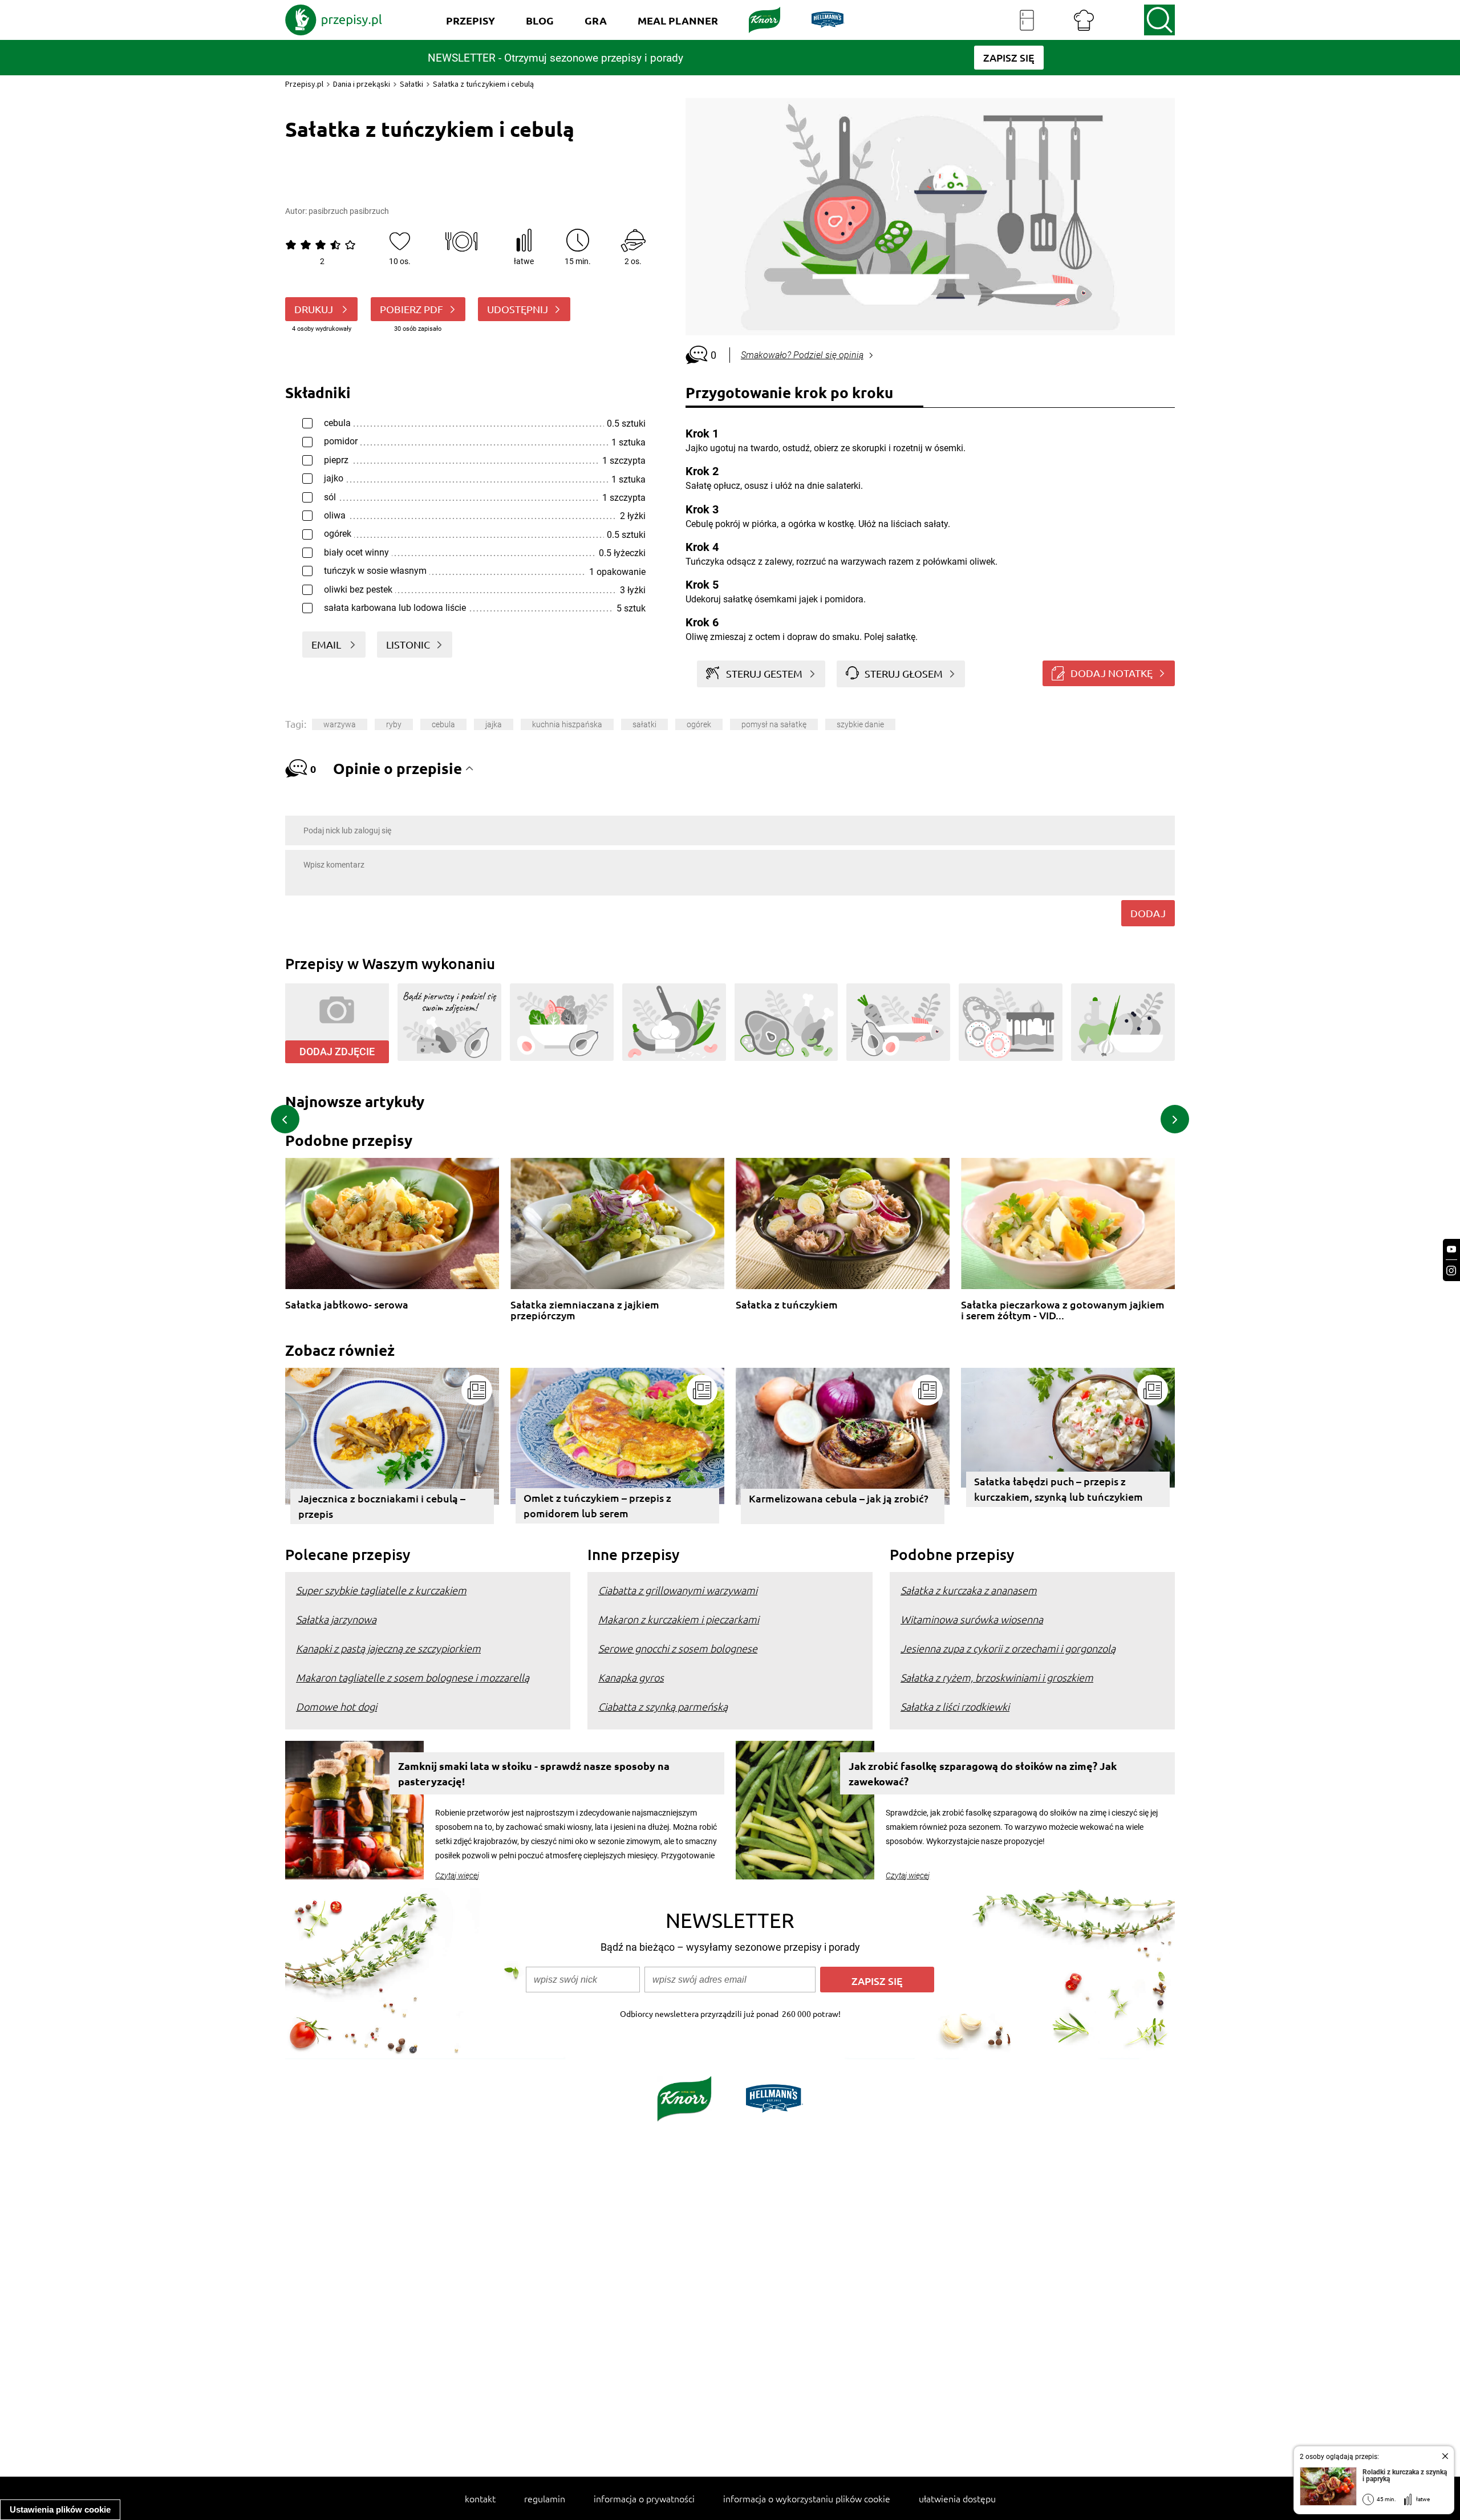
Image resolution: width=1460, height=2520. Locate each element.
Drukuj (315, 309)
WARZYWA (340, 724)
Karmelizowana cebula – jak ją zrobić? (839, 1498)
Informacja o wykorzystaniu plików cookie (807, 2498)
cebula (443, 724)
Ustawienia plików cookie (60, 2509)
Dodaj (1148, 913)
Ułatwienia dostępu (957, 2498)
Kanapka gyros (631, 1677)
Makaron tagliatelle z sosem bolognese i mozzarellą (413, 1677)
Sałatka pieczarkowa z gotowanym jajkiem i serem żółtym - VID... (1063, 1310)
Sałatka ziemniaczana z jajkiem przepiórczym (585, 1310)
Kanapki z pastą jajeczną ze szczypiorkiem (388, 1648)
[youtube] (1451, 1249)
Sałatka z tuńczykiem (787, 1305)
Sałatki (411, 84)
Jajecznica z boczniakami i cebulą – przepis (382, 1506)
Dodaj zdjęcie (337, 1052)
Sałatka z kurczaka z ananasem (969, 1590)
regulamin (545, 2498)
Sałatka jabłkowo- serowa (347, 1305)
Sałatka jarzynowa (336, 1619)
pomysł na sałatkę (774, 724)
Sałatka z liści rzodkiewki (955, 1706)
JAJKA (494, 724)
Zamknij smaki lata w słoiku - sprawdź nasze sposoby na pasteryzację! (534, 1773)
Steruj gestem (764, 673)
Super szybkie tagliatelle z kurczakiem (381, 1590)
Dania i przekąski (362, 84)
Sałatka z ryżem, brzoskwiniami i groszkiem (997, 1677)
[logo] (334, 20)
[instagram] (1451, 1271)
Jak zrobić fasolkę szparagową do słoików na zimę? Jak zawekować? (983, 1773)
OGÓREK (699, 724)
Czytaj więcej (457, 1875)
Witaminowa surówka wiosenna (972, 1619)
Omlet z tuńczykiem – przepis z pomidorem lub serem (597, 1505)
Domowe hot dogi (336, 1706)
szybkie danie (860, 724)
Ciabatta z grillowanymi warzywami (678, 1590)
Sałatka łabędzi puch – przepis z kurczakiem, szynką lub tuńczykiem (1058, 1489)
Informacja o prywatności (644, 2498)
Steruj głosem (904, 673)
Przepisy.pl (304, 84)
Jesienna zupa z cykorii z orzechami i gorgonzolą (1008, 1648)
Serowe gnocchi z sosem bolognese (678, 1648)
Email (327, 644)
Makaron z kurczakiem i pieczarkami (679, 1619)
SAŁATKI (644, 724)
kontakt (480, 2498)
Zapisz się (877, 1981)
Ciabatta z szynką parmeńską (663, 1706)
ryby (394, 724)
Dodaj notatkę (1112, 673)
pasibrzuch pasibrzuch (349, 211)
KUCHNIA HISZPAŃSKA (567, 724)
